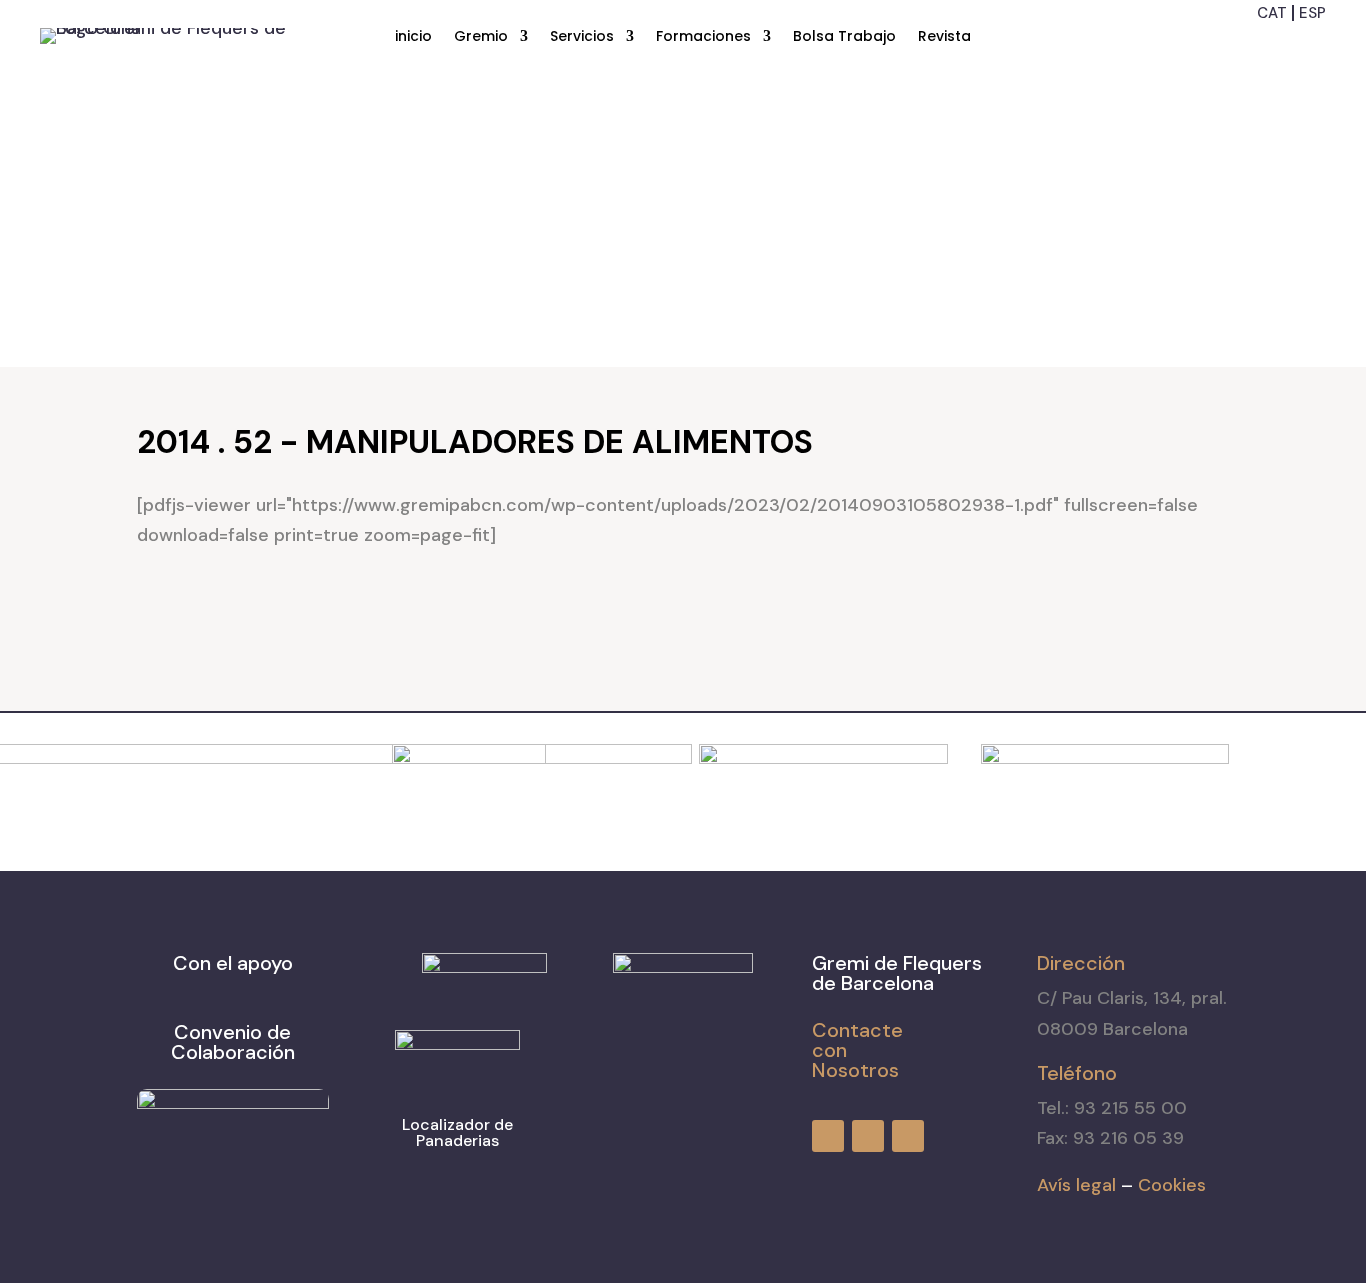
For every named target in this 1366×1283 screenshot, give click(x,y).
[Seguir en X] (1312, 45)
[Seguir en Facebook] (1240, 45)
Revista (944, 37)
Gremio (481, 37)
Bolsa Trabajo (844, 37)
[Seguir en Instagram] (1276, 45)
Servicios (582, 37)
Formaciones (703, 37)
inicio (413, 37)
